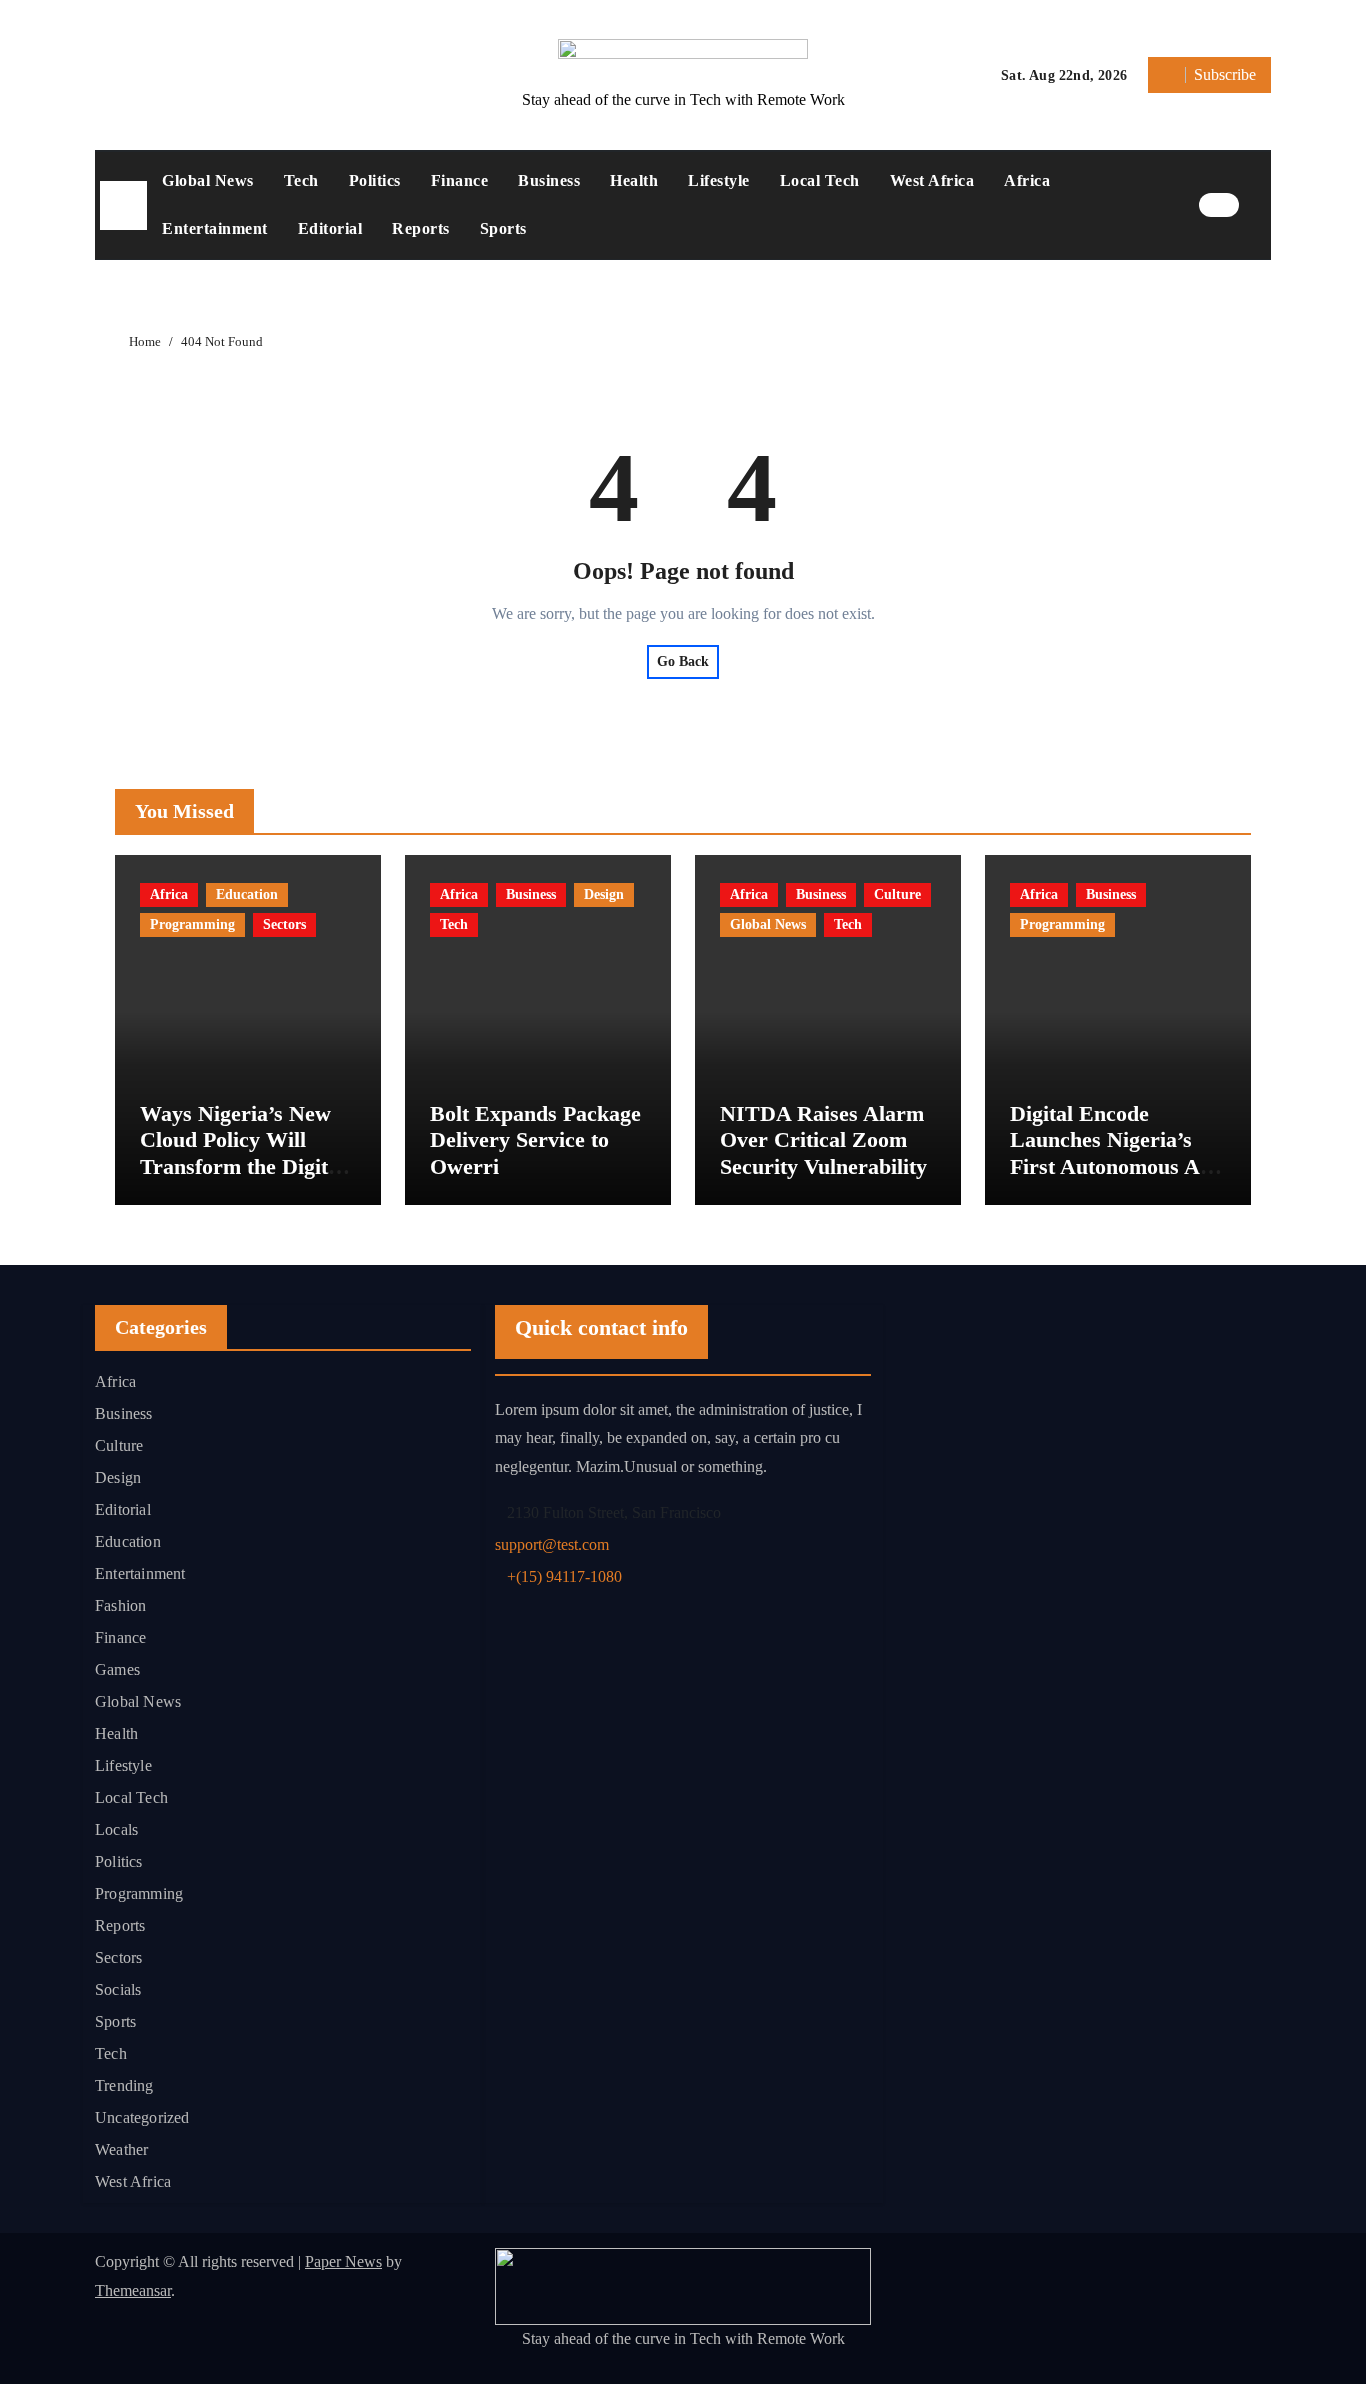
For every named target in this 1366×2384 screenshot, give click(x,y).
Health (634, 180)
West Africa (932, 180)
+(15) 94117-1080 (564, 1576)
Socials (118, 1989)
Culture (897, 894)
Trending (124, 2085)
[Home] (123, 205)
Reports (421, 228)
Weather (121, 2149)
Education (247, 894)
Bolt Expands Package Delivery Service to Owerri (535, 1140)
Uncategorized (142, 2117)
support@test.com (552, 1544)
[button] (1260, 205)
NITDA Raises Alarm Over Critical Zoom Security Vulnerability (823, 1140)
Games (117, 1669)
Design (604, 894)
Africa (1027, 180)
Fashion (120, 1605)
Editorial (330, 228)
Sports (503, 228)
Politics (375, 180)
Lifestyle (719, 180)
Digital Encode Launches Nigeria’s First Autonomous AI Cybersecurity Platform (1109, 1166)
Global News (208, 180)
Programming (192, 924)
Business (549, 180)
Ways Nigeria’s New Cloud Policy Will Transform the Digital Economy (242, 1153)
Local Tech (820, 180)
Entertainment (215, 228)
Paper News (343, 2261)
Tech (301, 180)
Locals (116, 1829)
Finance (460, 180)
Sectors (284, 924)
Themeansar (133, 2290)
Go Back (683, 661)
